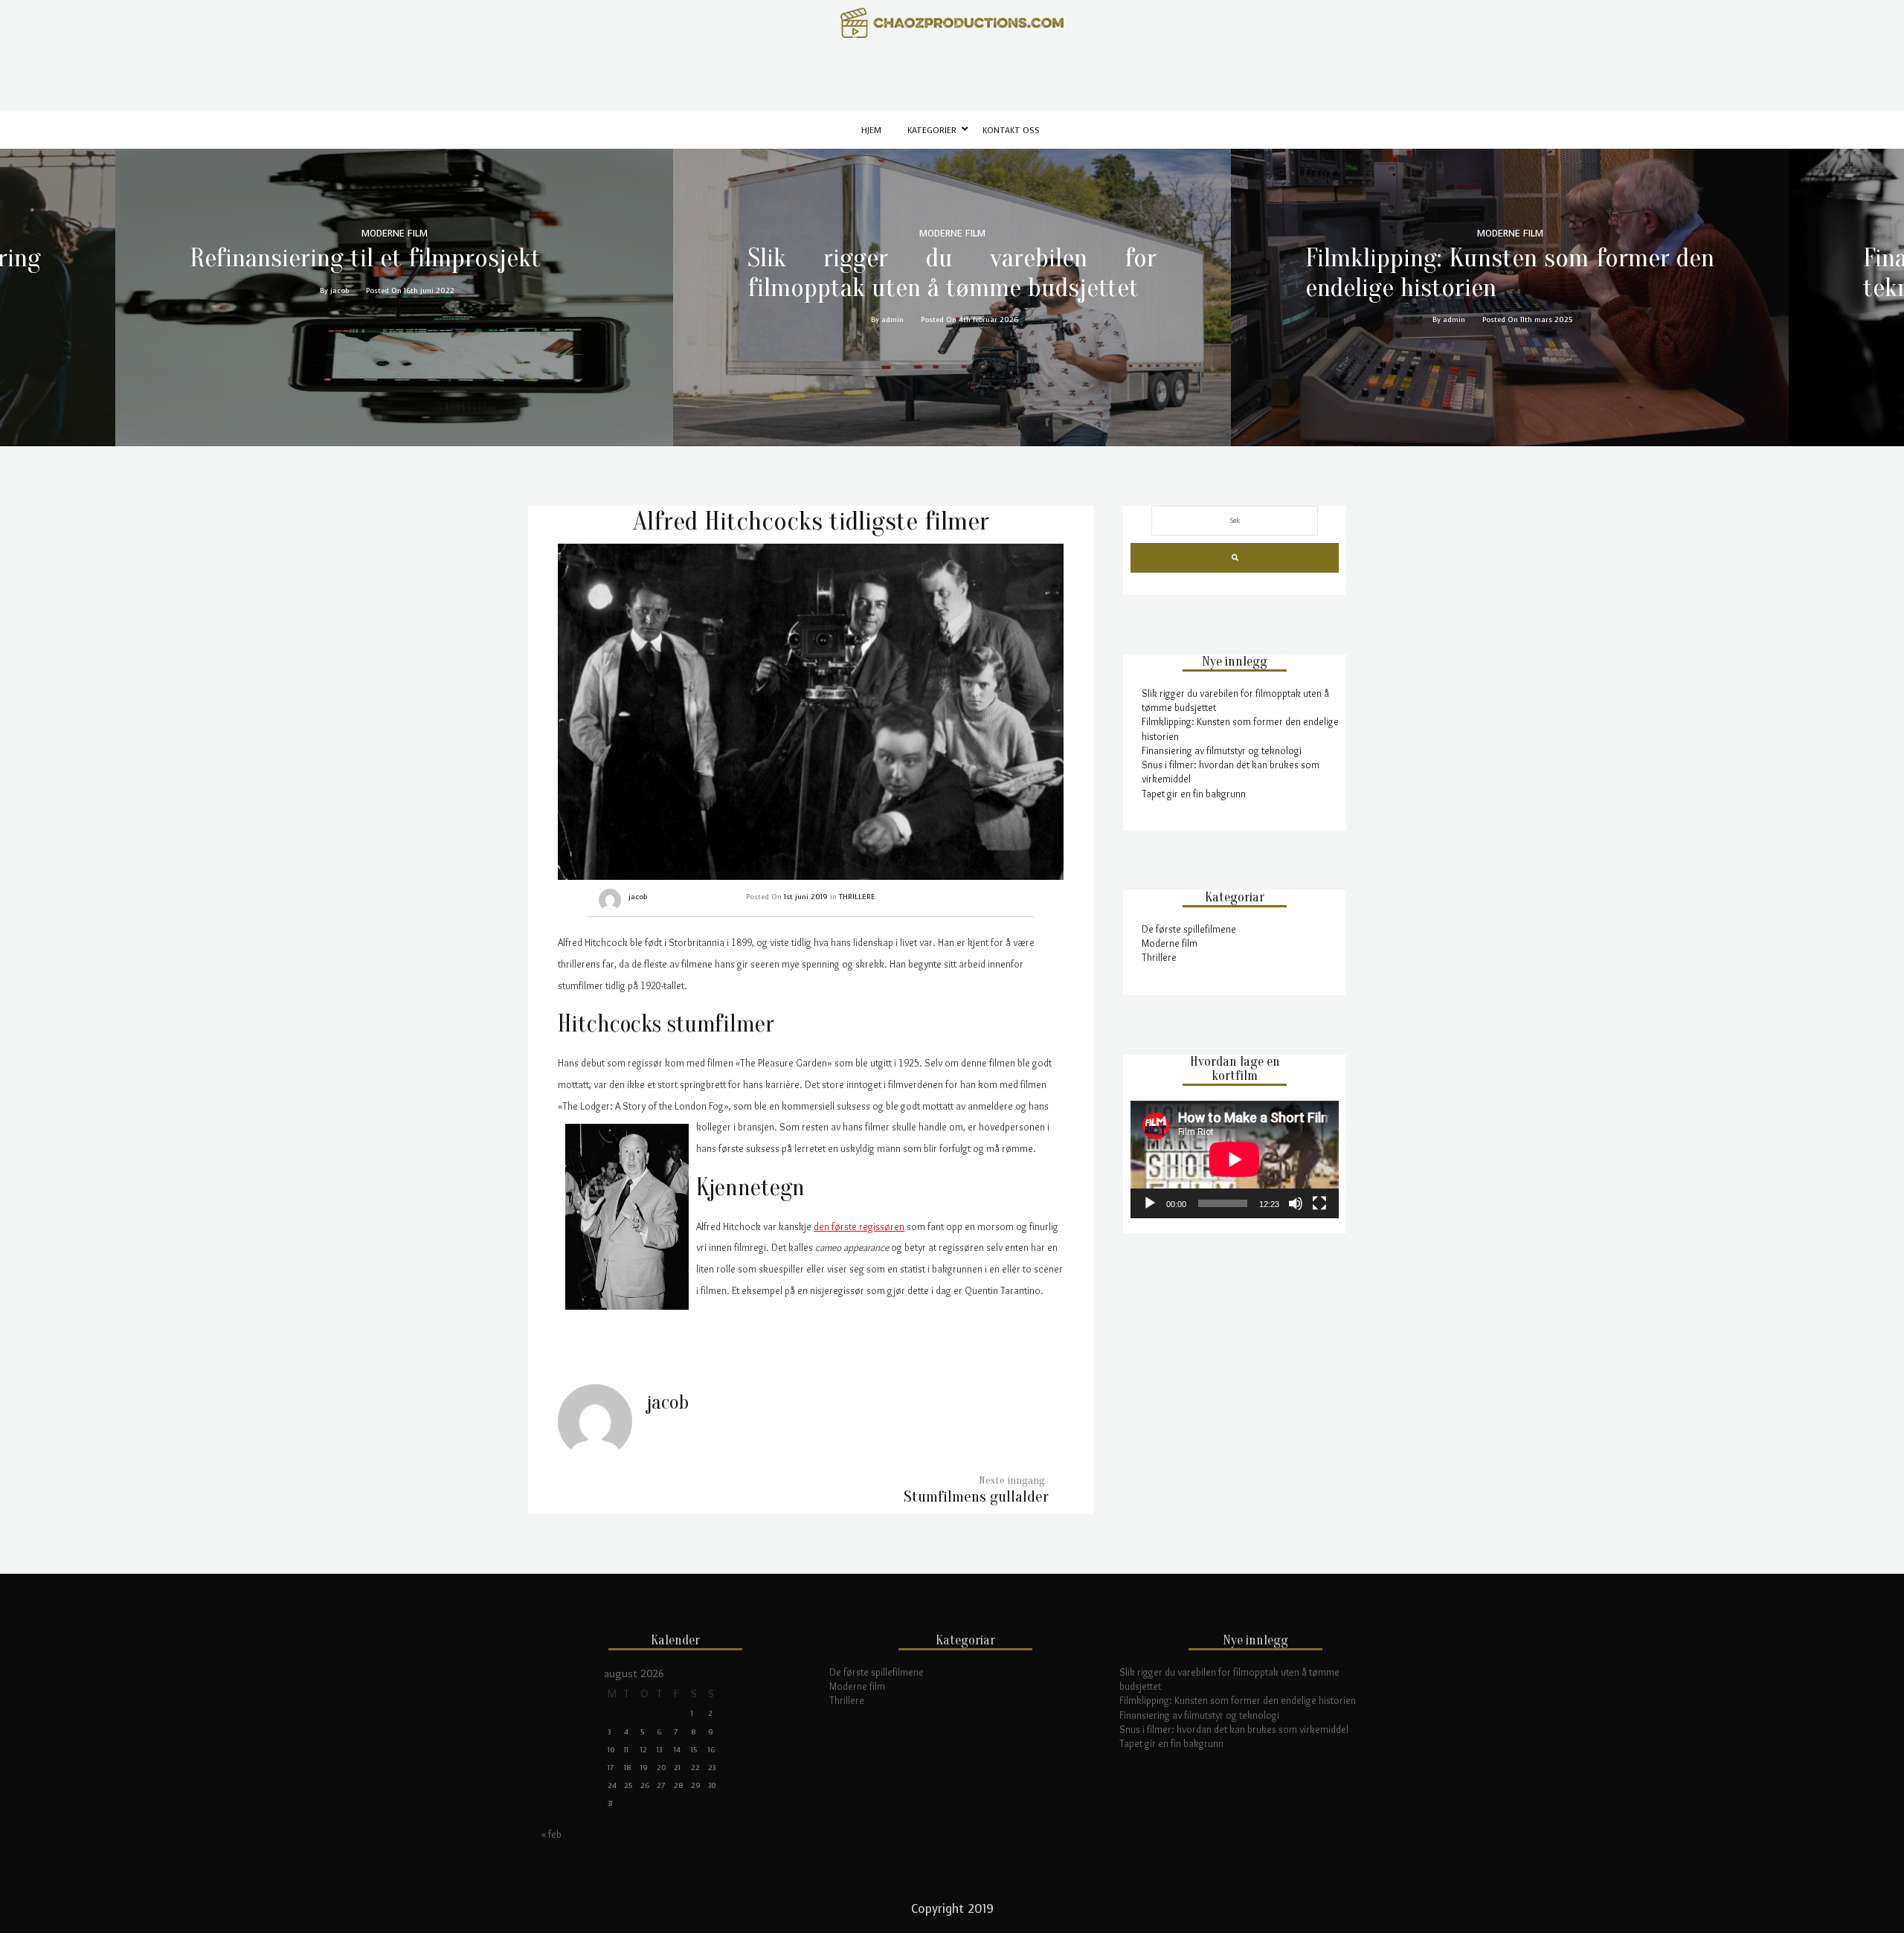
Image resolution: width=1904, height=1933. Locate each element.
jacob (638, 897)
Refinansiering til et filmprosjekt (365, 258)
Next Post (976, 1497)
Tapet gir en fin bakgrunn (1194, 794)
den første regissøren (859, 1226)
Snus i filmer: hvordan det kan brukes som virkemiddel (1234, 1729)
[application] (1235, 1160)
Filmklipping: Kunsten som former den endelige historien (1510, 273)
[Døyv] (1296, 1203)
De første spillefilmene (1189, 929)
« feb (551, 1834)
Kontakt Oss (1011, 131)
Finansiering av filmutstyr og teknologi (1222, 750)
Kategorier (932, 131)
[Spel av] (1150, 1203)
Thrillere (1159, 957)
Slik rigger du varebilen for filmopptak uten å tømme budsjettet (952, 273)
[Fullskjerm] (1319, 1203)
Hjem (871, 131)
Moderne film (1170, 943)
